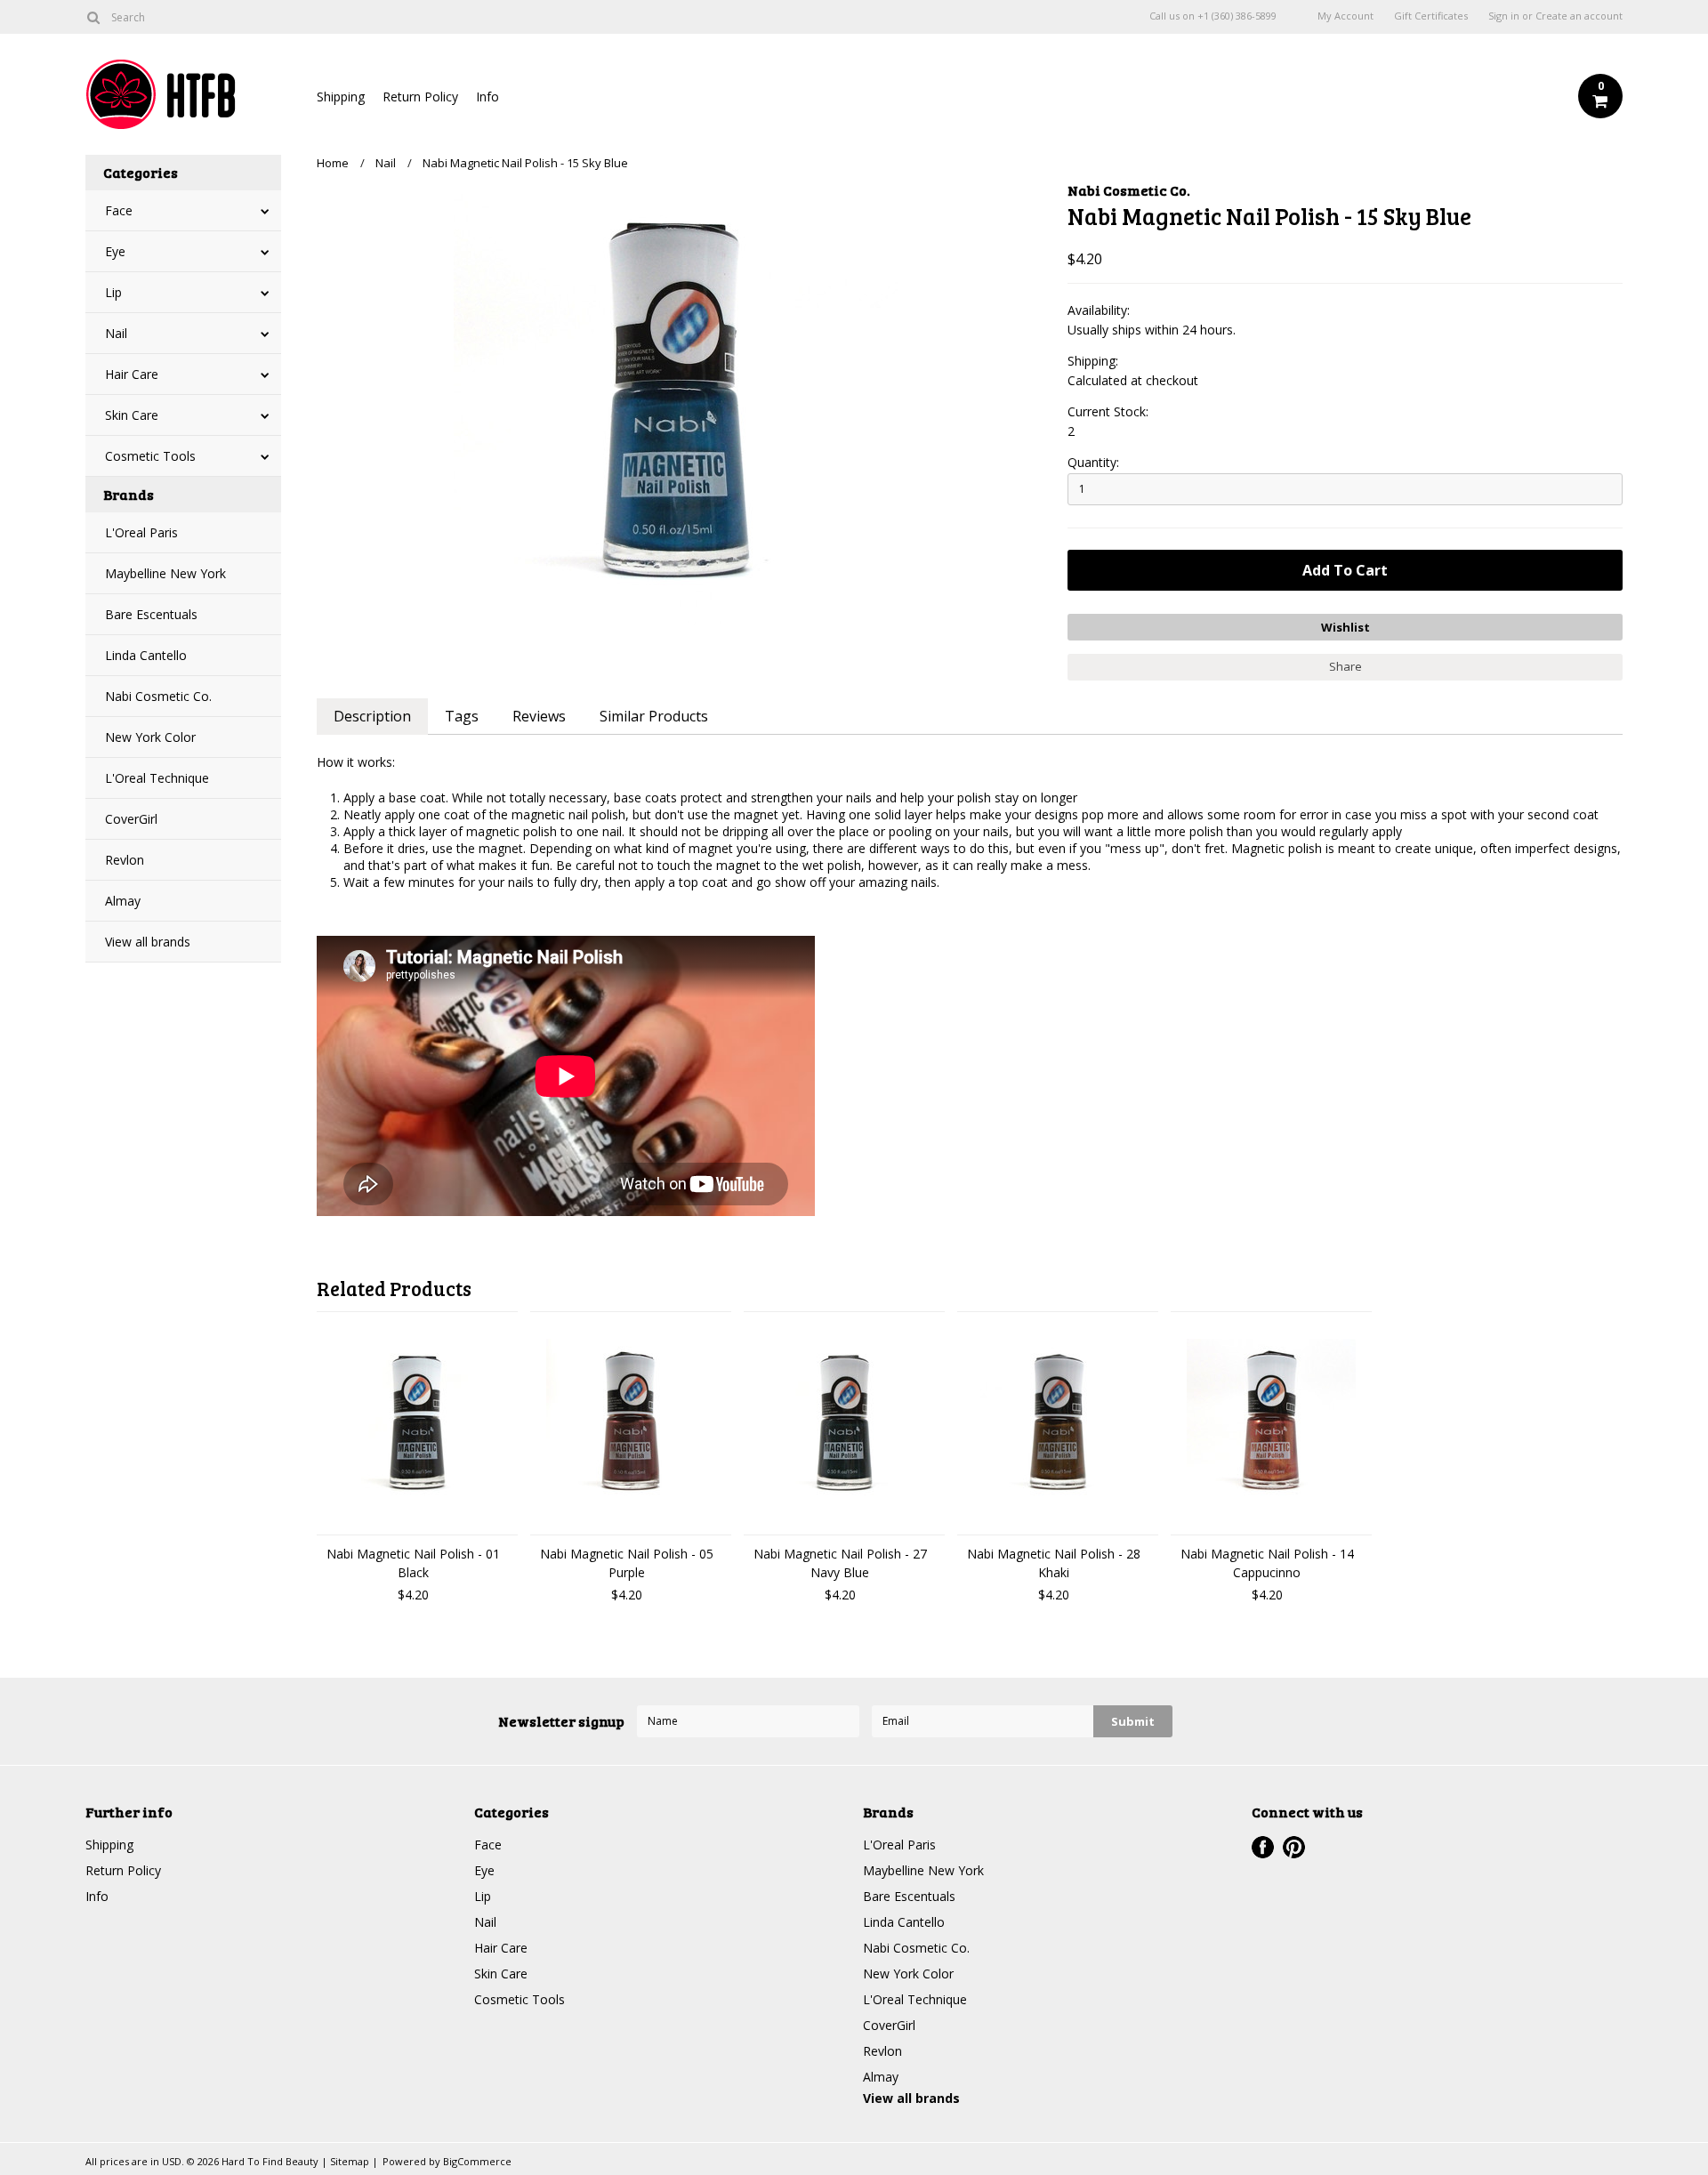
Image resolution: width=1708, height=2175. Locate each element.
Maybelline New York (165, 573)
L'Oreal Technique (157, 778)
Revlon (125, 860)
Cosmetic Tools (150, 456)
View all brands (148, 942)
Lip (113, 292)
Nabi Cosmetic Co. (158, 696)
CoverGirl (131, 819)
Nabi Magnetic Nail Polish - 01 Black (413, 1563)
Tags (462, 716)
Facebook (1263, 1847)
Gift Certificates (1431, 16)
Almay (123, 901)
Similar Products (654, 716)
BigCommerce (477, 2161)
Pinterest (1294, 1847)
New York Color (150, 737)
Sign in (1504, 16)
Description (372, 716)
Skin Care (132, 415)
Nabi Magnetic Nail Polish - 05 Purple (627, 1563)
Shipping (341, 97)
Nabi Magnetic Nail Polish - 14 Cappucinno (1267, 1563)
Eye (115, 251)
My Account (1345, 16)
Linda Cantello (146, 655)
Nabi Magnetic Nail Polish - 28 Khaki (1054, 1563)
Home (333, 163)
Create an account (1579, 16)
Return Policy (420, 97)
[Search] (93, 17)
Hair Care (132, 374)
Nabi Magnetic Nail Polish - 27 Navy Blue (840, 1563)
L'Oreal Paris (141, 532)
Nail (116, 333)
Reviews (539, 716)
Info (487, 97)
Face (119, 210)
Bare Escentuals (151, 614)
